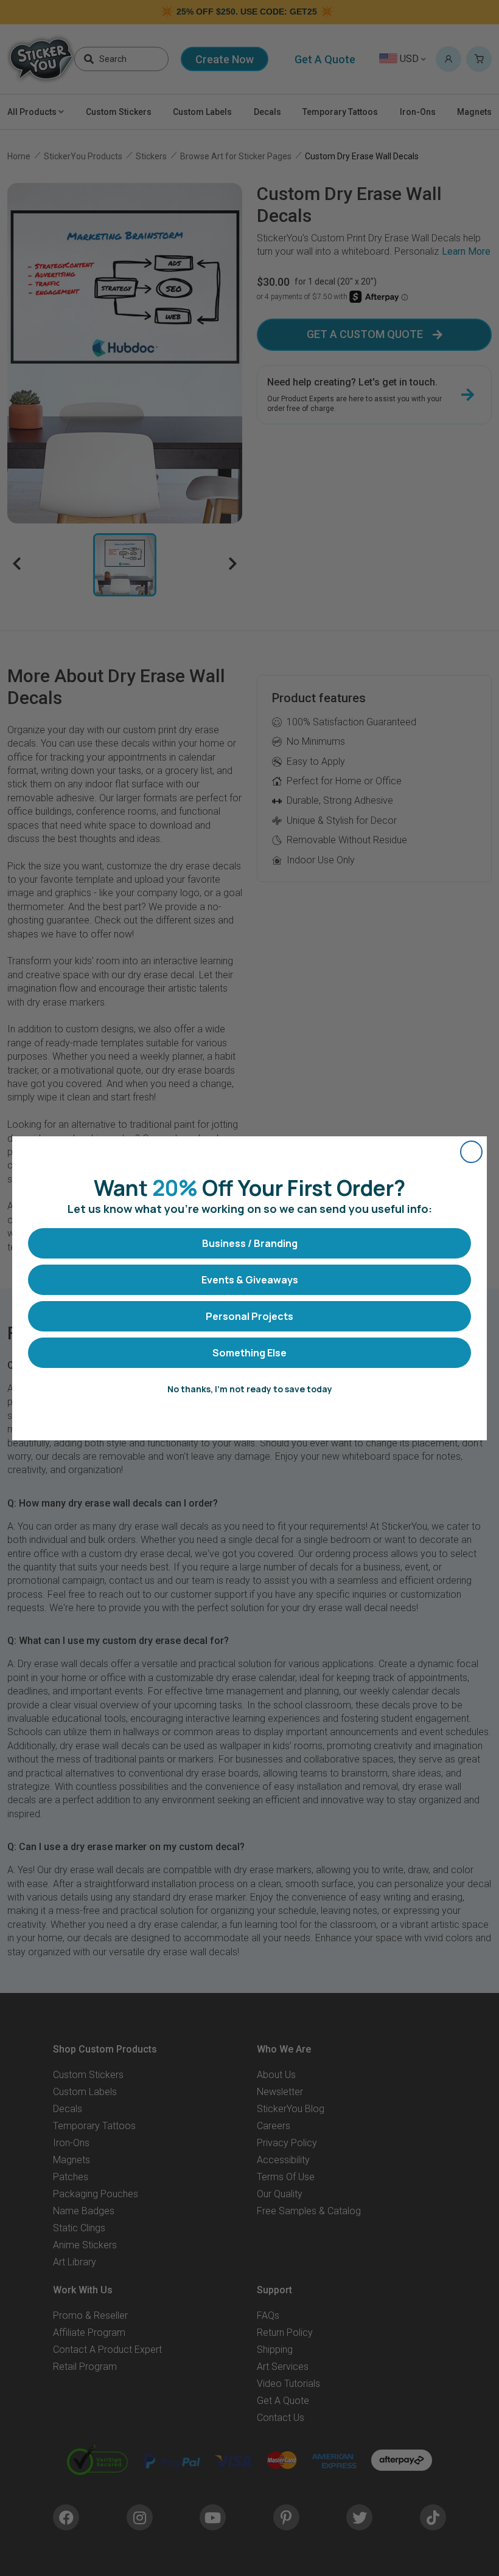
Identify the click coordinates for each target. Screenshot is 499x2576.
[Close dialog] (471, 1152)
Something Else (249, 1353)
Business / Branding (250, 1243)
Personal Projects (249, 1316)
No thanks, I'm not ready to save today (250, 1389)
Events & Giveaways (250, 1280)
